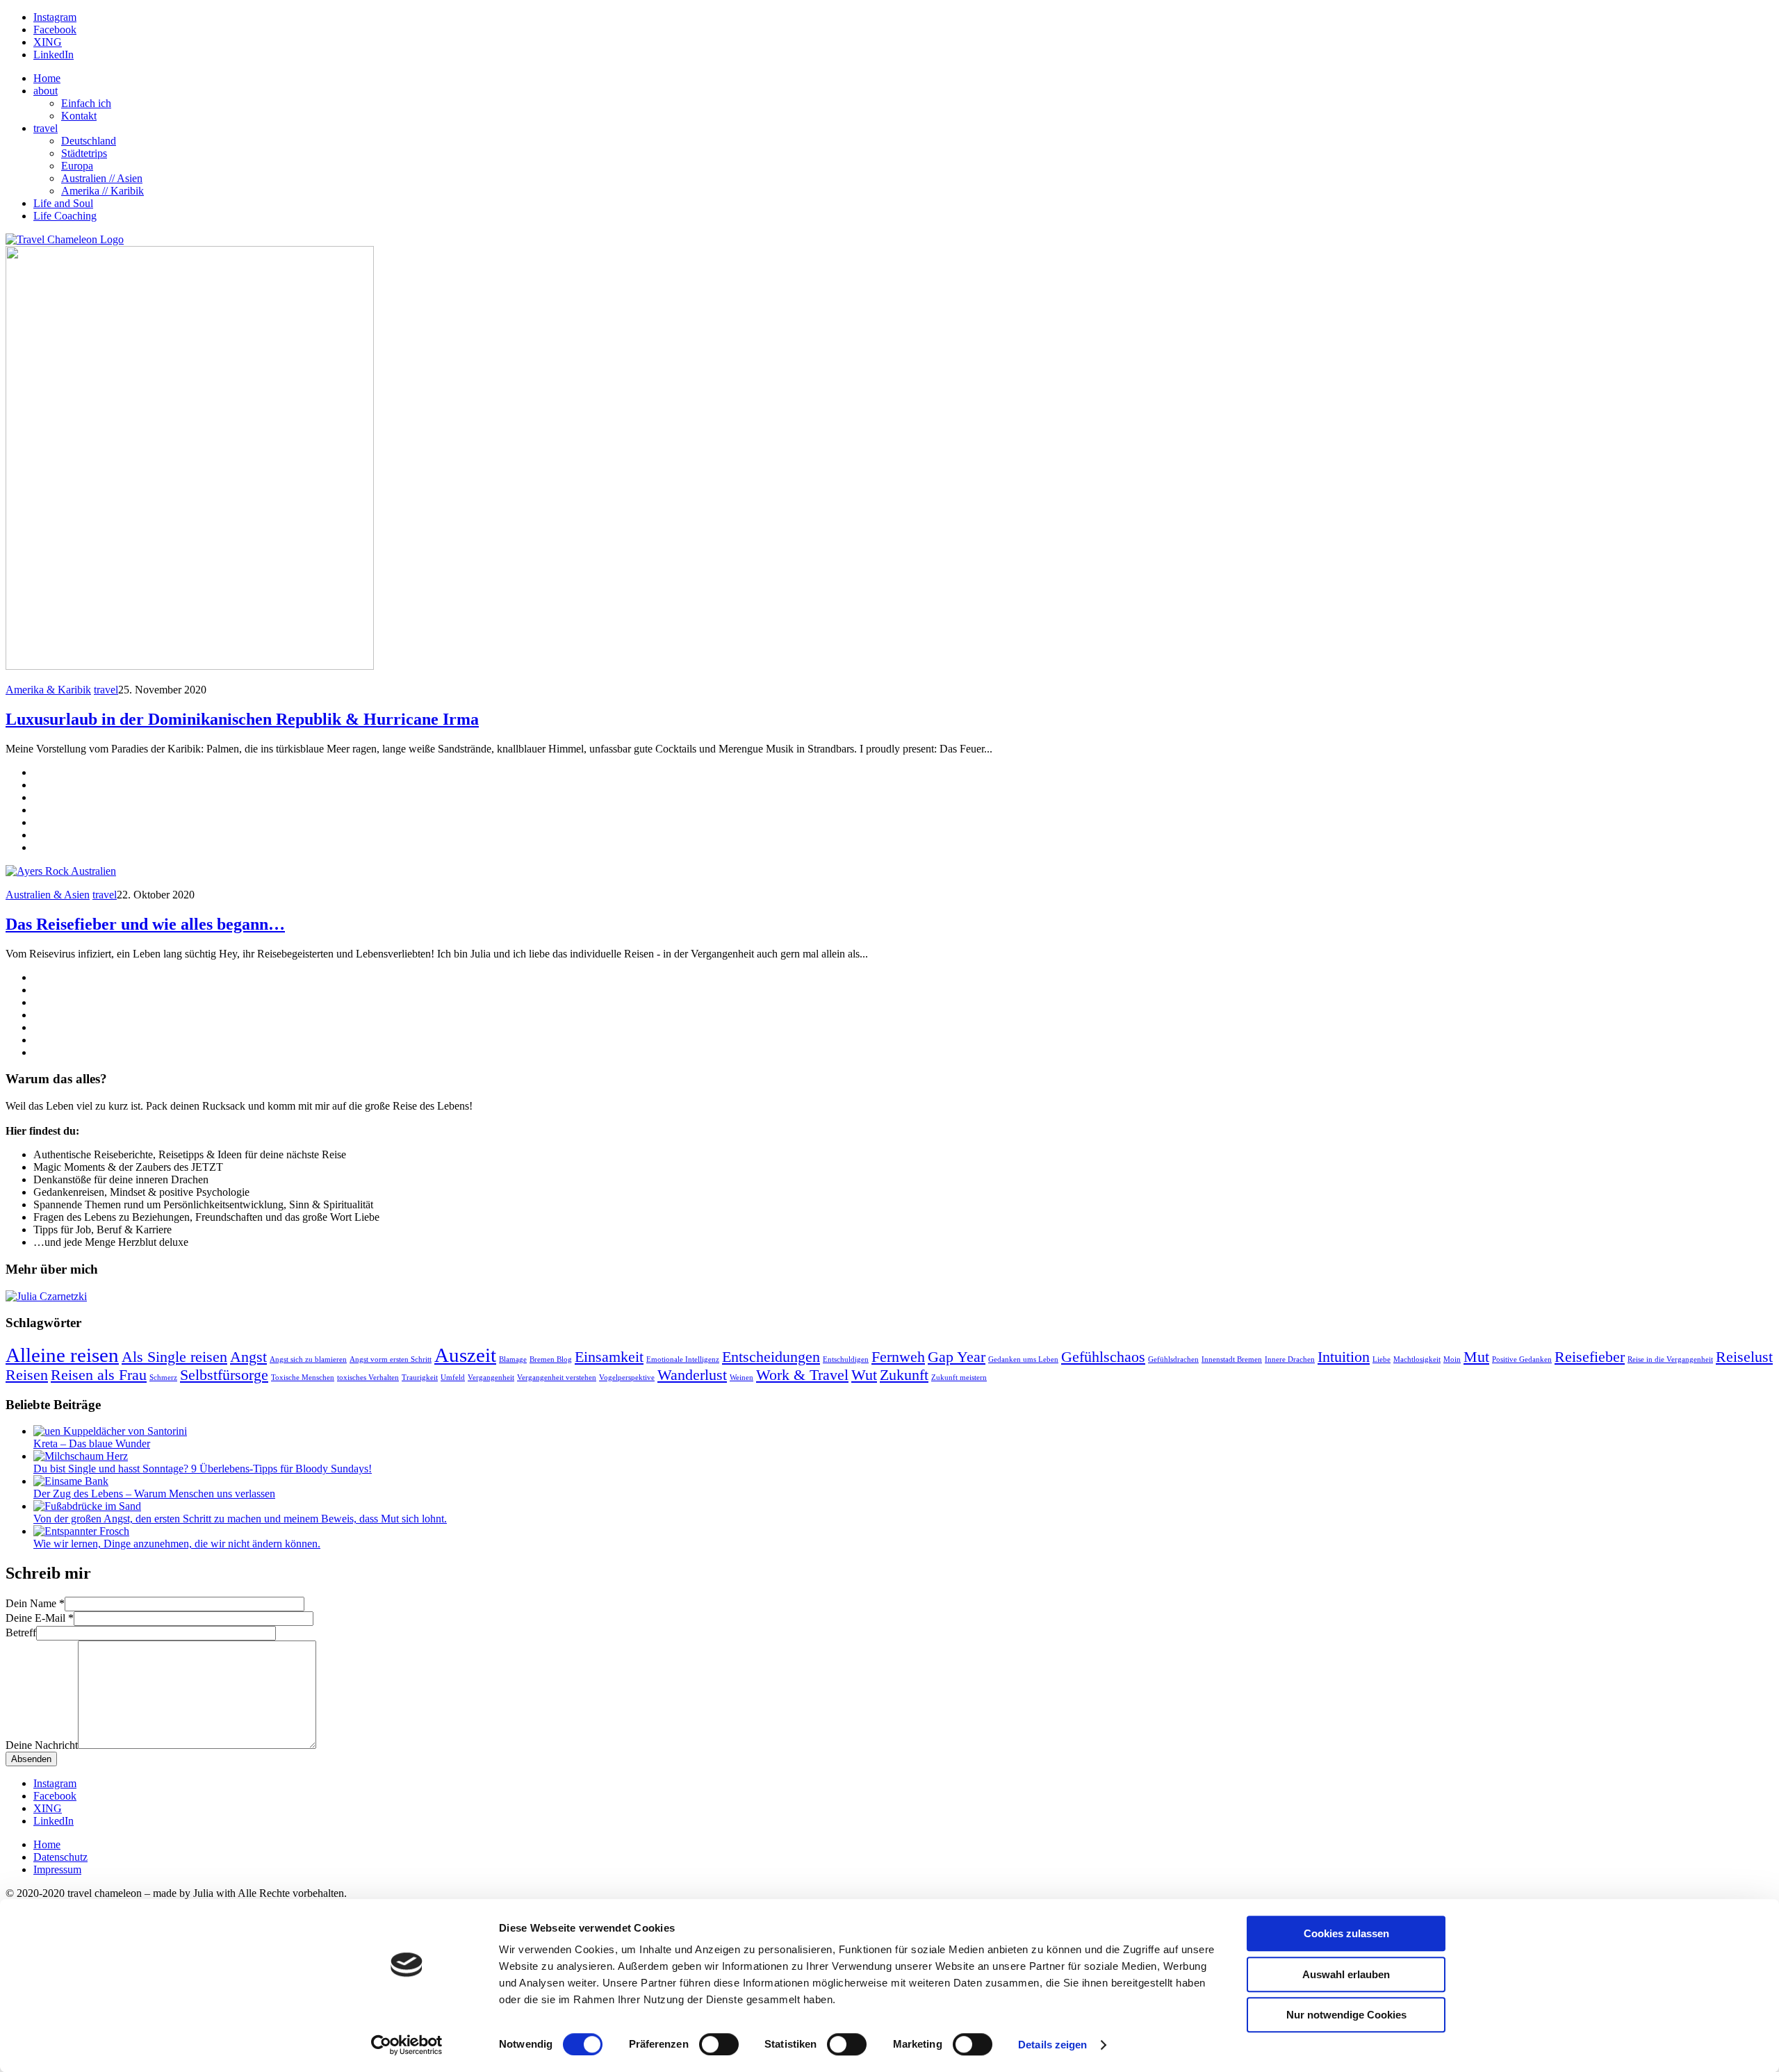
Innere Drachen (1290, 1359)
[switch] (719, 2044)
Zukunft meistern (959, 1378)
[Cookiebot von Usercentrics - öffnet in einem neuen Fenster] (407, 2045)
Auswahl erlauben (1346, 1974)
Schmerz (163, 1378)
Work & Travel (802, 1375)
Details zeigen (1052, 2045)
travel (46, 128)
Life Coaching (65, 216)
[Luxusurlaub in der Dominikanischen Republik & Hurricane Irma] (190, 666)
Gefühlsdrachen (1173, 1359)
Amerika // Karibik (103, 191)
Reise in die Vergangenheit (1670, 1359)
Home (47, 78)
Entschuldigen (846, 1359)
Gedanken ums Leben (1023, 1359)
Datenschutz (60, 1857)
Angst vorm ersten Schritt (391, 1359)
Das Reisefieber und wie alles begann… (145, 924)
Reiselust (1744, 1357)
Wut (864, 1375)
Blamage (513, 1359)
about (46, 91)
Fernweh (898, 1357)
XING (48, 42)
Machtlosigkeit (1417, 1359)
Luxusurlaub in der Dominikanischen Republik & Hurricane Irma (242, 719)
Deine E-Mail (40, 1618)
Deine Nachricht (42, 1745)
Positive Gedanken (1522, 1359)
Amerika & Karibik (48, 690)
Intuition (1344, 1357)
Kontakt (79, 116)
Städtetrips (84, 153)
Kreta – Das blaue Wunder (92, 1444)
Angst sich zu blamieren (308, 1359)
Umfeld (453, 1378)
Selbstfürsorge (224, 1375)
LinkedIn (54, 55)
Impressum (57, 1869)
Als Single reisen (174, 1357)
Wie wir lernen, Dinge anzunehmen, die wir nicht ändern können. (177, 1544)
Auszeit (465, 1355)
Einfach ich (86, 103)
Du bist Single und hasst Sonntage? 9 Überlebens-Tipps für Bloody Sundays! (203, 1469)
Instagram (55, 17)
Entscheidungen (771, 1357)
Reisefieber (1590, 1357)
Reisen (27, 1375)
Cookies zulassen (1346, 1933)
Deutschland (89, 141)
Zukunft (904, 1375)
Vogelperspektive (627, 1378)
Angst (248, 1357)
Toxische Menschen (303, 1378)
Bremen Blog (551, 1359)
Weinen (741, 1378)
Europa (77, 166)
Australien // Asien (102, 178)
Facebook (55, 30)
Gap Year (957, 1357)
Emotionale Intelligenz (683, 1359)
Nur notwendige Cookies (1346, 2015)
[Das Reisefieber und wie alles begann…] (61, 871)
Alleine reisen (62, 1355)
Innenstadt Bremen (1232, 1359)
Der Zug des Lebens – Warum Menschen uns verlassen (154, 1494)
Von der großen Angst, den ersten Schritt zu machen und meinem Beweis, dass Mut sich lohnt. (240, 1519)
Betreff (21, 1633)
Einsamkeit (609, 1357)
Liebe (1382, 1359)
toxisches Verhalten (368, 1378)
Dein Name (35, 1603)
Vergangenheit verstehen (557, 1378)
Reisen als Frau (99, 1375)
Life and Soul (63, 203)
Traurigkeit (420, 1378)
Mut (1476, 1357)
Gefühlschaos (1103, 1357)
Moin (1452, 1359)
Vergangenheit (491, 1378)
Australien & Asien (48, 895)
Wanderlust (692, 1375)
